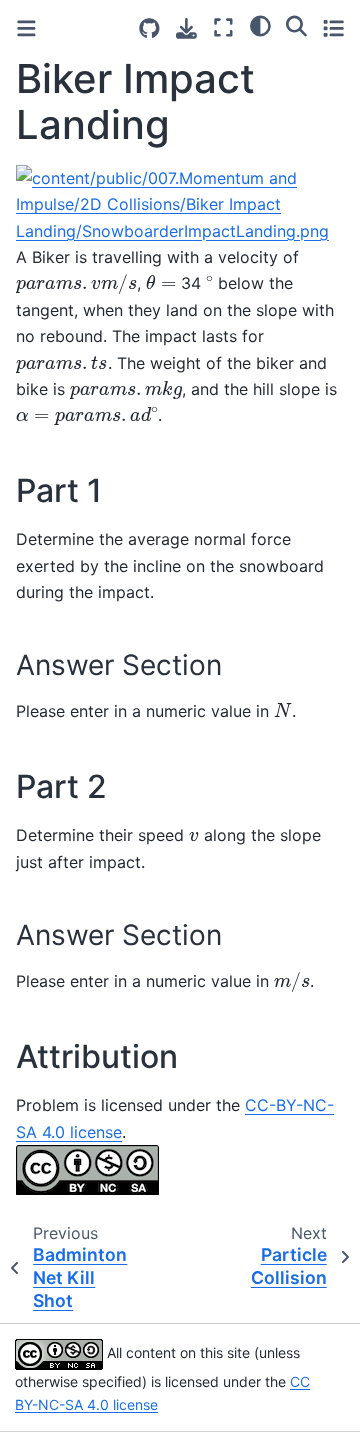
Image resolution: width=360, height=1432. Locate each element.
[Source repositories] (149, 28)
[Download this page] (186, 28)
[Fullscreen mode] (223, 27)
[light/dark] (260, 25)
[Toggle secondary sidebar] (333, 27)
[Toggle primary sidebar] (26, 28)
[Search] (296, 25)
